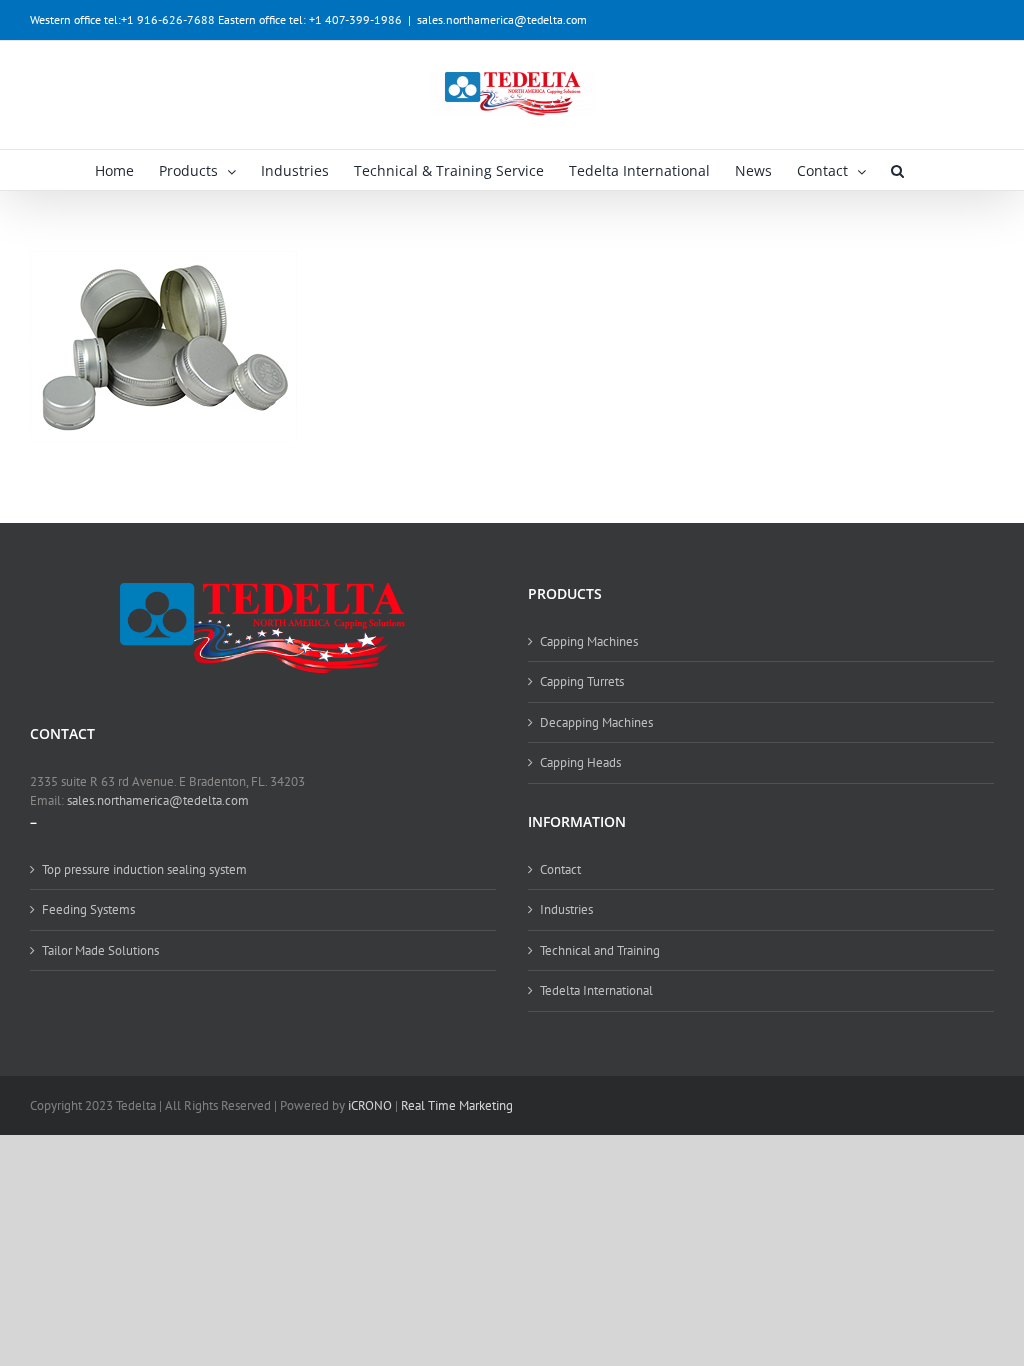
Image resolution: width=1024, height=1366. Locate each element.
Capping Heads (580, 762)
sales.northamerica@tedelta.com (502, 19)
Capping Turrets (582, 681)
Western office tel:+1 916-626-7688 (122, 19)
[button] (897, 170)
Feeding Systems (88, 909)
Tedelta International (596, 990)
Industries (566, 909)
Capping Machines (589, 641)
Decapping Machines (596, 722)
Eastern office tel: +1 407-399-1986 (310, 19)
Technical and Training (600, 950)
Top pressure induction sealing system (144, 869)
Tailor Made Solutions (100, 950)
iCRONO (370, 1105)
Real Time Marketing (457, 1105)
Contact (560, 869)
